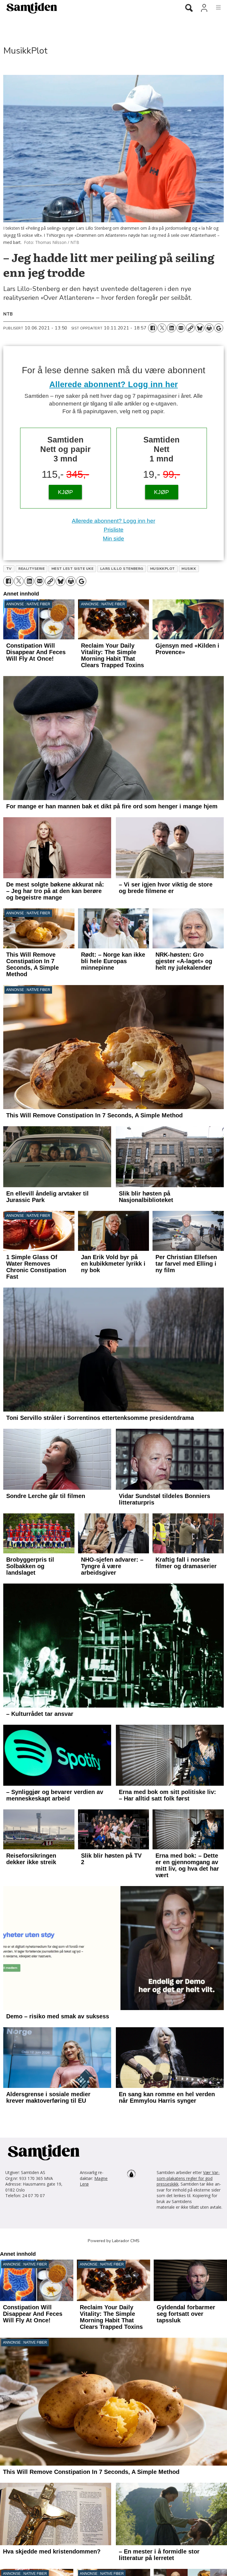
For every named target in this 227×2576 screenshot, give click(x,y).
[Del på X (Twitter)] (162, 328)
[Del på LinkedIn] (171, 328)
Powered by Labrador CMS (114, 2241)
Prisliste (114, 530)
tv (9, 569)
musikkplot (163, 569)
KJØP (65, 492)
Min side (113, 539)
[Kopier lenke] (190, 328)
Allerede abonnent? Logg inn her (114, 384)
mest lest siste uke (72, 569)
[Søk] (189, 8)
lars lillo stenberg (122, 569)
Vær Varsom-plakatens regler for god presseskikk (188, 2178)
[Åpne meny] (215, 8)
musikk (189, 569)
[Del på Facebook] (153, 328)
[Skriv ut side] (209, 328)
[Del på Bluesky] (200, 328)
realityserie (31, 569)
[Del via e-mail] (181, 328)
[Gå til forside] (88, 8)
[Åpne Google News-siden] (219, 328)
